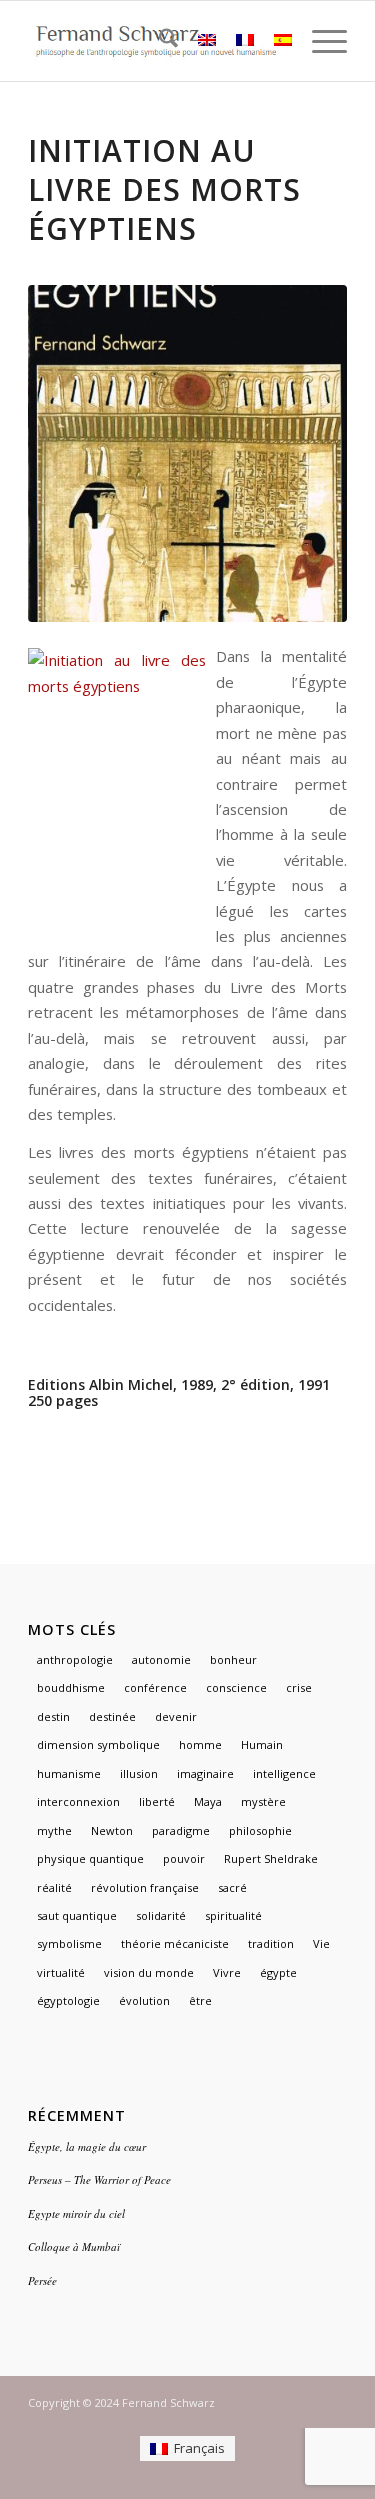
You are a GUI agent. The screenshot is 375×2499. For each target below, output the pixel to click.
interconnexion (78, 1801)
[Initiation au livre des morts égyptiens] (187, 453)
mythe (54, 1830)
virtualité (61, 1972)
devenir (176, 1716)
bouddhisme (71, 1687)
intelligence (284, 1773)
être (200, 2000)
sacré (232, 1887)
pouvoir (184, 1858)
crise (299, 1687)
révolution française (145, 1887)
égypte (278, 1972)
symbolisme (69, 1943)
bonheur (233, 1659)
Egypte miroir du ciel (76, 2213)
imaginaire (205, 1773)
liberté (157, 1801)
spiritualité (233, 1915)
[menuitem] (158, 41)
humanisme (69, 1773)
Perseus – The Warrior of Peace (99, 2179)
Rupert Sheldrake (271, 1858)
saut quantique (77, 1915)
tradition (271, 1943)
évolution (144, 2000)
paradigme (181, 1830)
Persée (42, 2280)
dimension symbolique (98, 1744)
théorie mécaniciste (175, 1943)
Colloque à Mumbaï (74, 2246)
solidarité (161, 1915)
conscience (236, 1687)
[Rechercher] (158, 41)
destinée (112, 1716)
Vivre (227, 1972)
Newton (112, 1830)
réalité (54, 1887)
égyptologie (68, 2000)
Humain (262, 1744)
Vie (321, 1943)
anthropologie (75, 1659)
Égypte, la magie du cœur (87, 2146)
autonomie (161, 1659)
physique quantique (90, 1858)
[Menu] (319, 41)
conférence (155, 1687)
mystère (263, 1801)
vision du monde (149, 1972)
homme (200, 1744)
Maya (208, 1801)
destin (53, 1716)
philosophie (260, 1830)
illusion (139, 1773)
